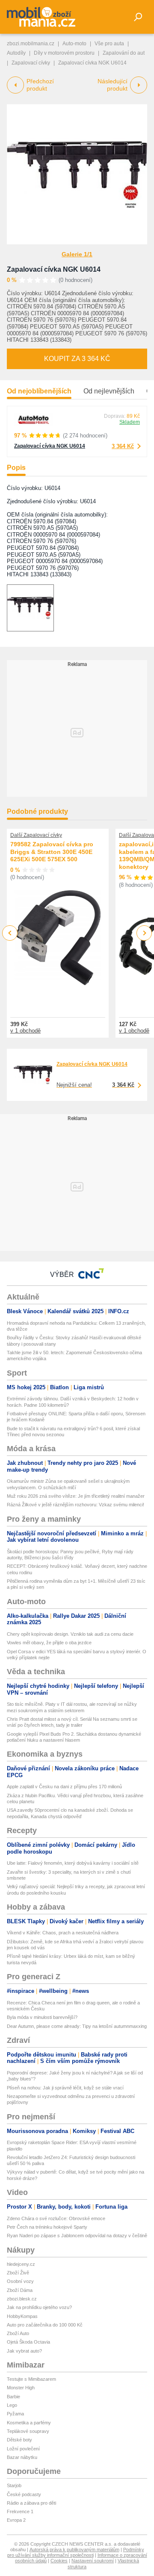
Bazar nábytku (22, 2457)
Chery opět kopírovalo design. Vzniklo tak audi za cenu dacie (70, 1634)
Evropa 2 (16, 2520)
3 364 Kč (123, 446)
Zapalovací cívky (31, 63)
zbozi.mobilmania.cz (31, 44)
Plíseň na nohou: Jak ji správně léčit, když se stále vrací (65, 2088)
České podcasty (24, 2494)
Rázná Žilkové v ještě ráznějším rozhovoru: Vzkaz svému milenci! (76, 1505)
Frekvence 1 (20, 2511)
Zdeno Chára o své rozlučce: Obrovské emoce (56, 2218)
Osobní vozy (20, 2281)
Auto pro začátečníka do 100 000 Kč (45, 2325)
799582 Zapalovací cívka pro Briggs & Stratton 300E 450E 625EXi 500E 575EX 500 (52, 852)
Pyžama (15, 2414)
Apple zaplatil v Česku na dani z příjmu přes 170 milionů (64, 1787)
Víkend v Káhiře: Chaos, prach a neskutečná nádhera (63, 1933)
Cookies (59, 2561)
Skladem (130, 422)
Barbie (13, 2397)
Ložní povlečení (23, 2449)
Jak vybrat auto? (24, 2351)
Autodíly (16, 53)
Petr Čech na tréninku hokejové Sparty (47, 2227)
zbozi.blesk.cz (22, 2299)
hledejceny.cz (21, 2264)
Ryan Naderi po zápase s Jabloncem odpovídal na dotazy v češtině (77, 2236)
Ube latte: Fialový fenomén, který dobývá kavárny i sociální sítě (73, 1863)
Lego (12, 2405)
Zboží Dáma (20, 2290)
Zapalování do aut (124, 53)
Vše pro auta (109, 44)
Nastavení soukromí (93, 2561)
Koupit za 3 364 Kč (77, 359)
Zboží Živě (18, 2273)
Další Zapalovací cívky (36, 835)
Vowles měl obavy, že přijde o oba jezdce (49, 1643)
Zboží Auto (18, 2333)
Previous (10, 933)
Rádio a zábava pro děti (31, 2503)
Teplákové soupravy (28, 2431)
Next (144, 933)
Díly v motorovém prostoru (64, 53)
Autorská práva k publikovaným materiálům (74, 2550)
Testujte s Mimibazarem (31, 2379)
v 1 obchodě (25, 1031)
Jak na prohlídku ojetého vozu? (39, 2307)
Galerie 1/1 (77, 254)
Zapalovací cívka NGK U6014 (54, 269)
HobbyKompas (22, 2316)
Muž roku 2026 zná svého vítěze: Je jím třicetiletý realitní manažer (76, 1496)
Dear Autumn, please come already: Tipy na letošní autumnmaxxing (77, 2026)
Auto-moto (74, 44)
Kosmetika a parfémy (29, 2423)
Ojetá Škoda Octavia (28, 2342)
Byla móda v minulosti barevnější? (42, 2017)
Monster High (21, 2388)
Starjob (14, 2485)
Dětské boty (19, 2440)
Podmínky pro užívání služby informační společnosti (76, 2552)
